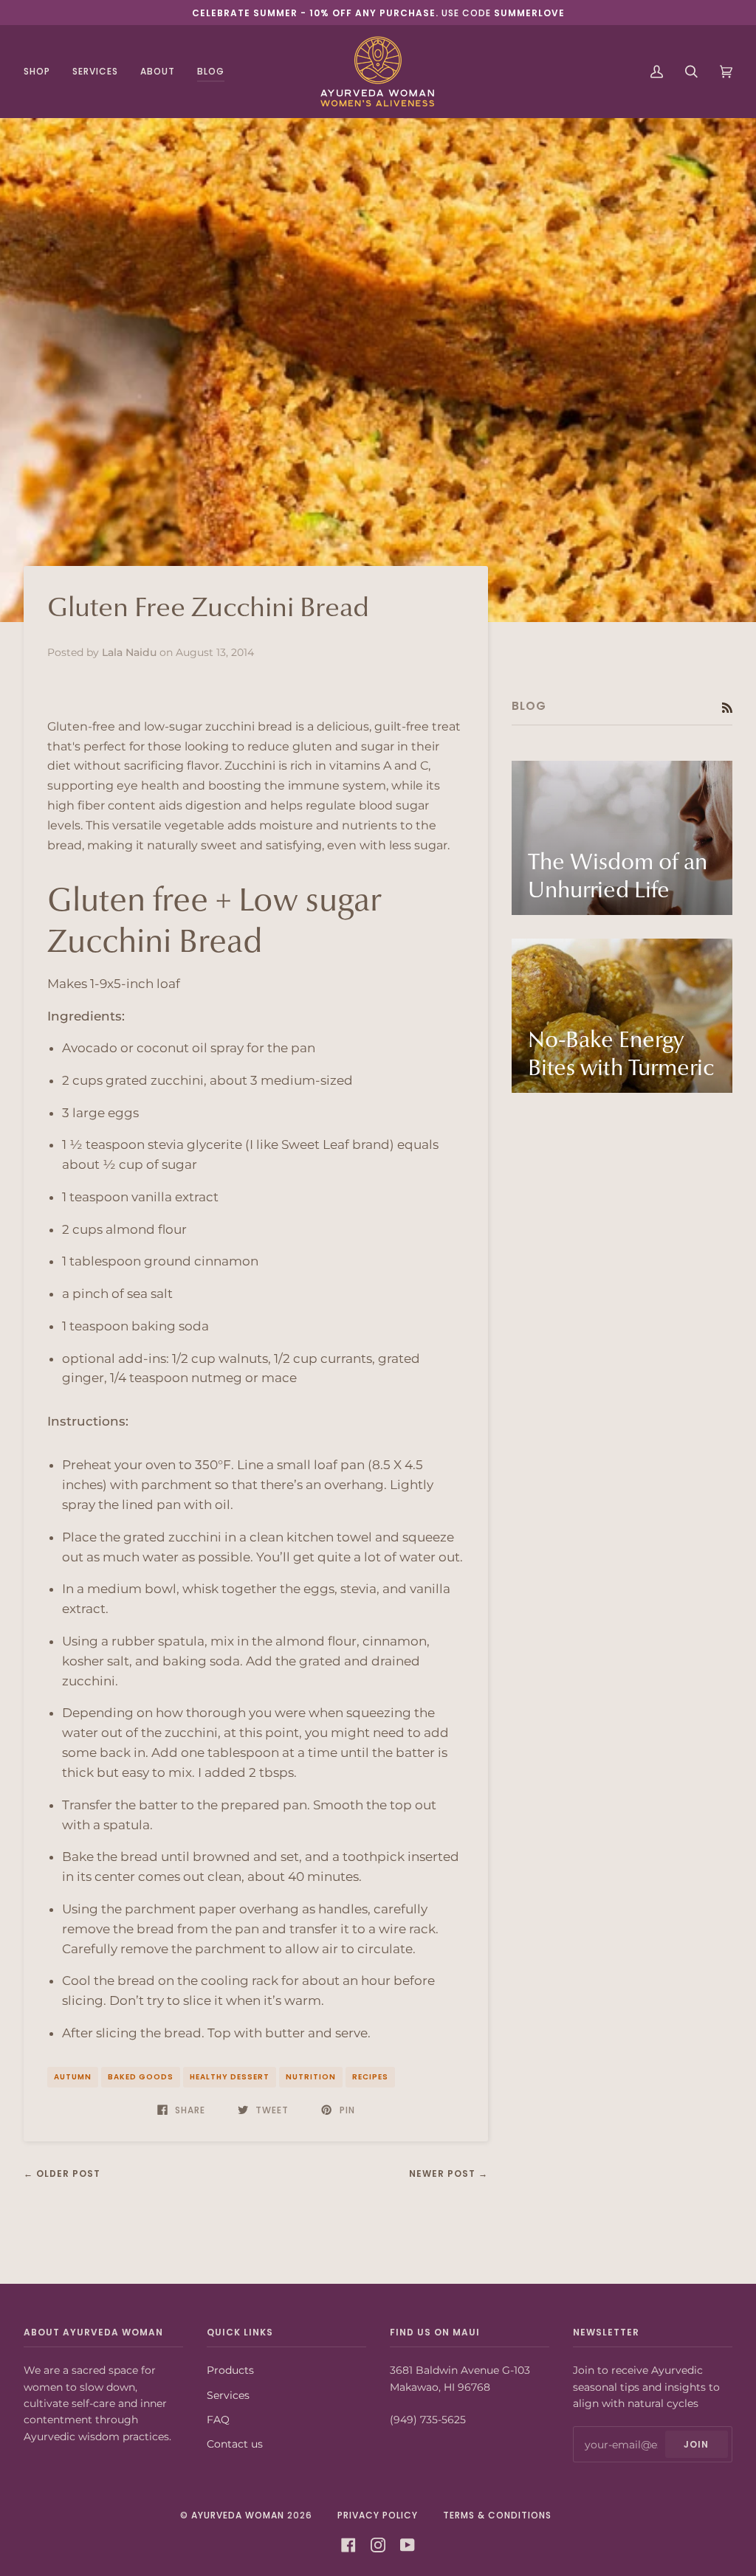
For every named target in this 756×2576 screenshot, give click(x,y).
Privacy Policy (378, 2515)
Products (230, 2370)
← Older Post (62, 2173)
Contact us (235, 2444)
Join (696, 2444)
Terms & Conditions (497, 2515)
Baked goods (141, 2077)
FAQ (218, 2420)
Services (228, 2395)
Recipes (370, 2077)
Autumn (73, 2077)
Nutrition (311, 2077)
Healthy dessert (230, 2077)
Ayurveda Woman (238, 2515)
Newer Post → (449, 2173)
